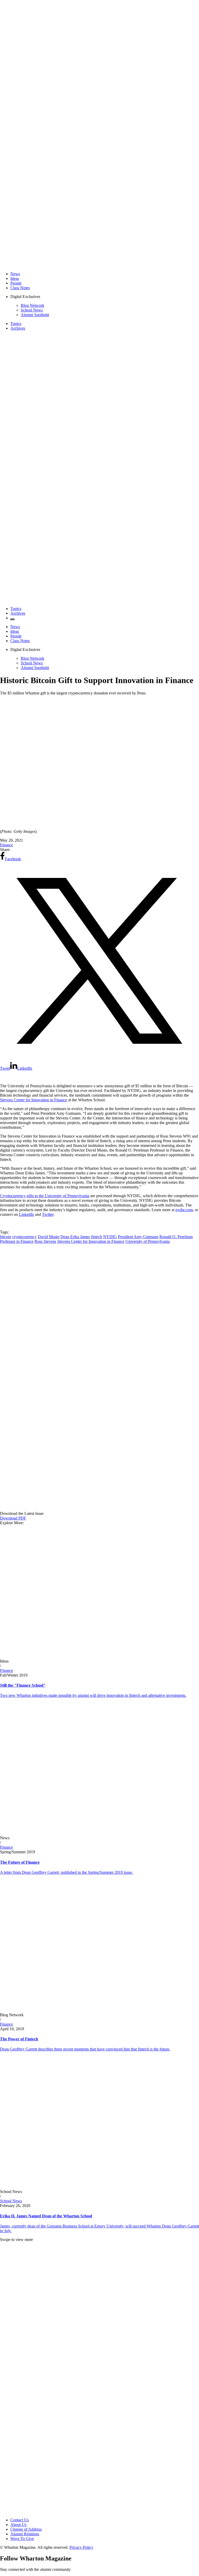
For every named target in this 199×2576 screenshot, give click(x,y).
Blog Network (33, 305)
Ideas (15, 278)
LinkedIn (26, 1214)
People (16, 283)
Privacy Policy (81, 2547)
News (15, 274)
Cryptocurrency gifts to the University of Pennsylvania (45, 1196)
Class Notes (20, 288)
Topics (16, 324)
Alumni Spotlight (35, 315)
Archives (18, 328)
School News (32, 310)
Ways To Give (22, 2539)
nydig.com (184, 1210)
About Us (18, 2525)
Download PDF (13, 1518)
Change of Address (26, 2529)
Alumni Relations (25, 2534)
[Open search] (12, 619)
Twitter (48, 1214)
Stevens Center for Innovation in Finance (34, 1100)
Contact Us (20, 2520)
